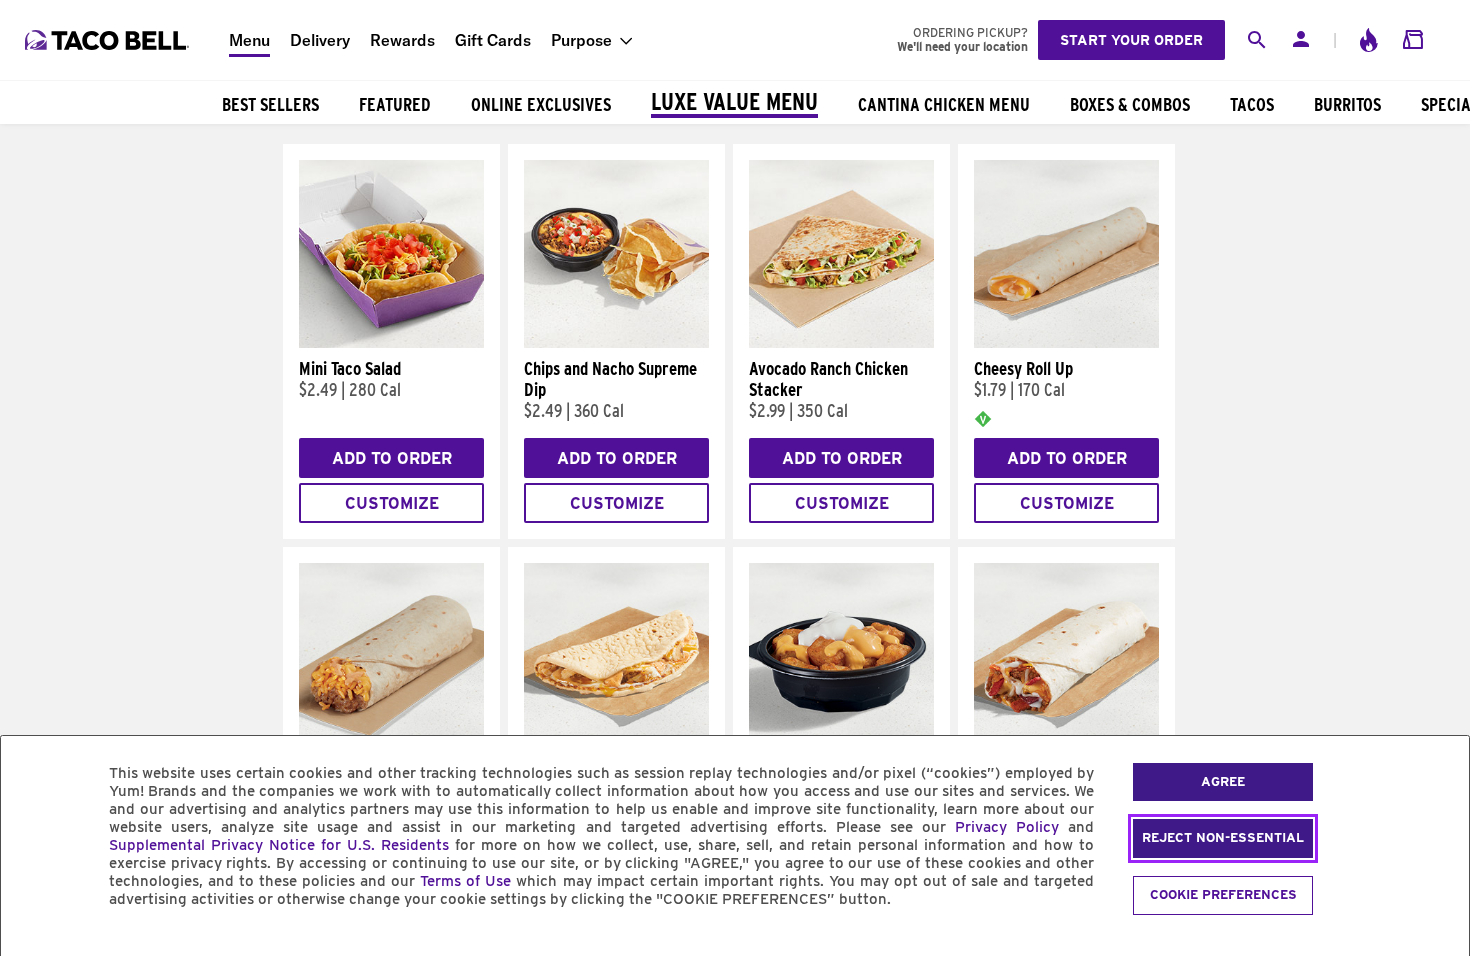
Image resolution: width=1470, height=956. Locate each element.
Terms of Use (465, 881)
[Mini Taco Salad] (391, 343)
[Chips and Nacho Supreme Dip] (616, 343)
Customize (392, 503)
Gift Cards (493, 40)
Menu (249, 40)
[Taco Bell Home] (109, 40)
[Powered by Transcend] (33, 944)
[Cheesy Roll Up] (1066, 343)
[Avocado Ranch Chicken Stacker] (841, 343)
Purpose (581, 40)
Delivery (320, 40)
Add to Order (392, 458)
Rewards (402, 40)
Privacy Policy (1007, 827)
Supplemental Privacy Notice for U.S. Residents (279, 845)
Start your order (1131, 40)
